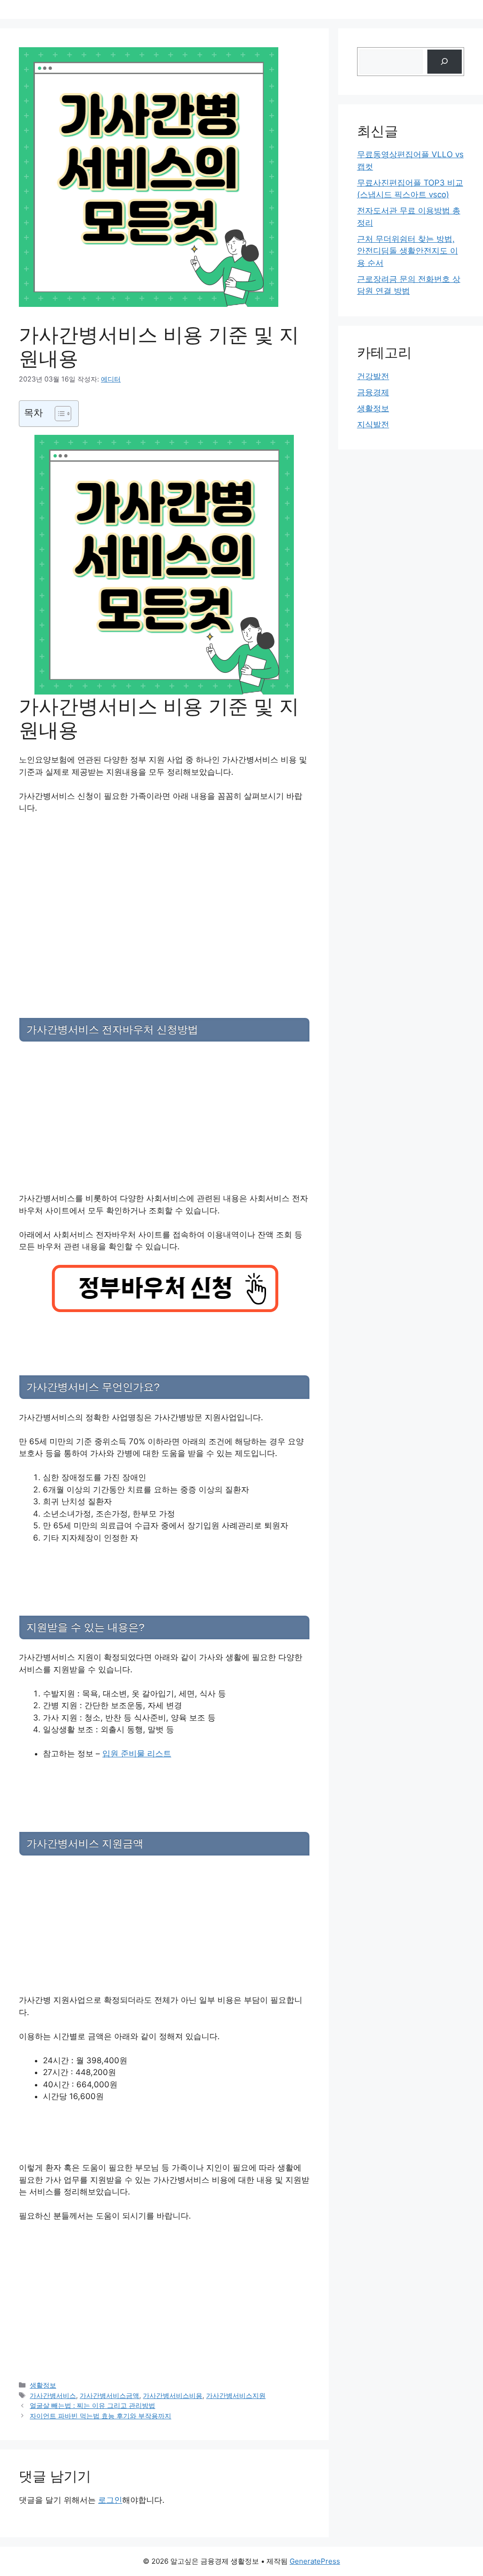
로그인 (110, 2500)
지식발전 (373, 424)
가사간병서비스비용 (173, 2395)
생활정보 (43, 2385)
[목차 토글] (58, 414)
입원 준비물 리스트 (137, 1754)
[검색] (445, 62)
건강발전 (373, 376)
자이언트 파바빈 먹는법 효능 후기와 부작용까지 (100, 2416)
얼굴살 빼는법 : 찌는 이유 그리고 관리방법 (92, 2405)
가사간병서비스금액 (109, 2395)
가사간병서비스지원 (236, 2395)
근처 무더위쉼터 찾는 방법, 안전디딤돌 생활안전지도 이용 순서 (408, 251)
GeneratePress (315, 2561)
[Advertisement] (164, 892)
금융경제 (373, 392)
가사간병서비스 (53, 2395)
